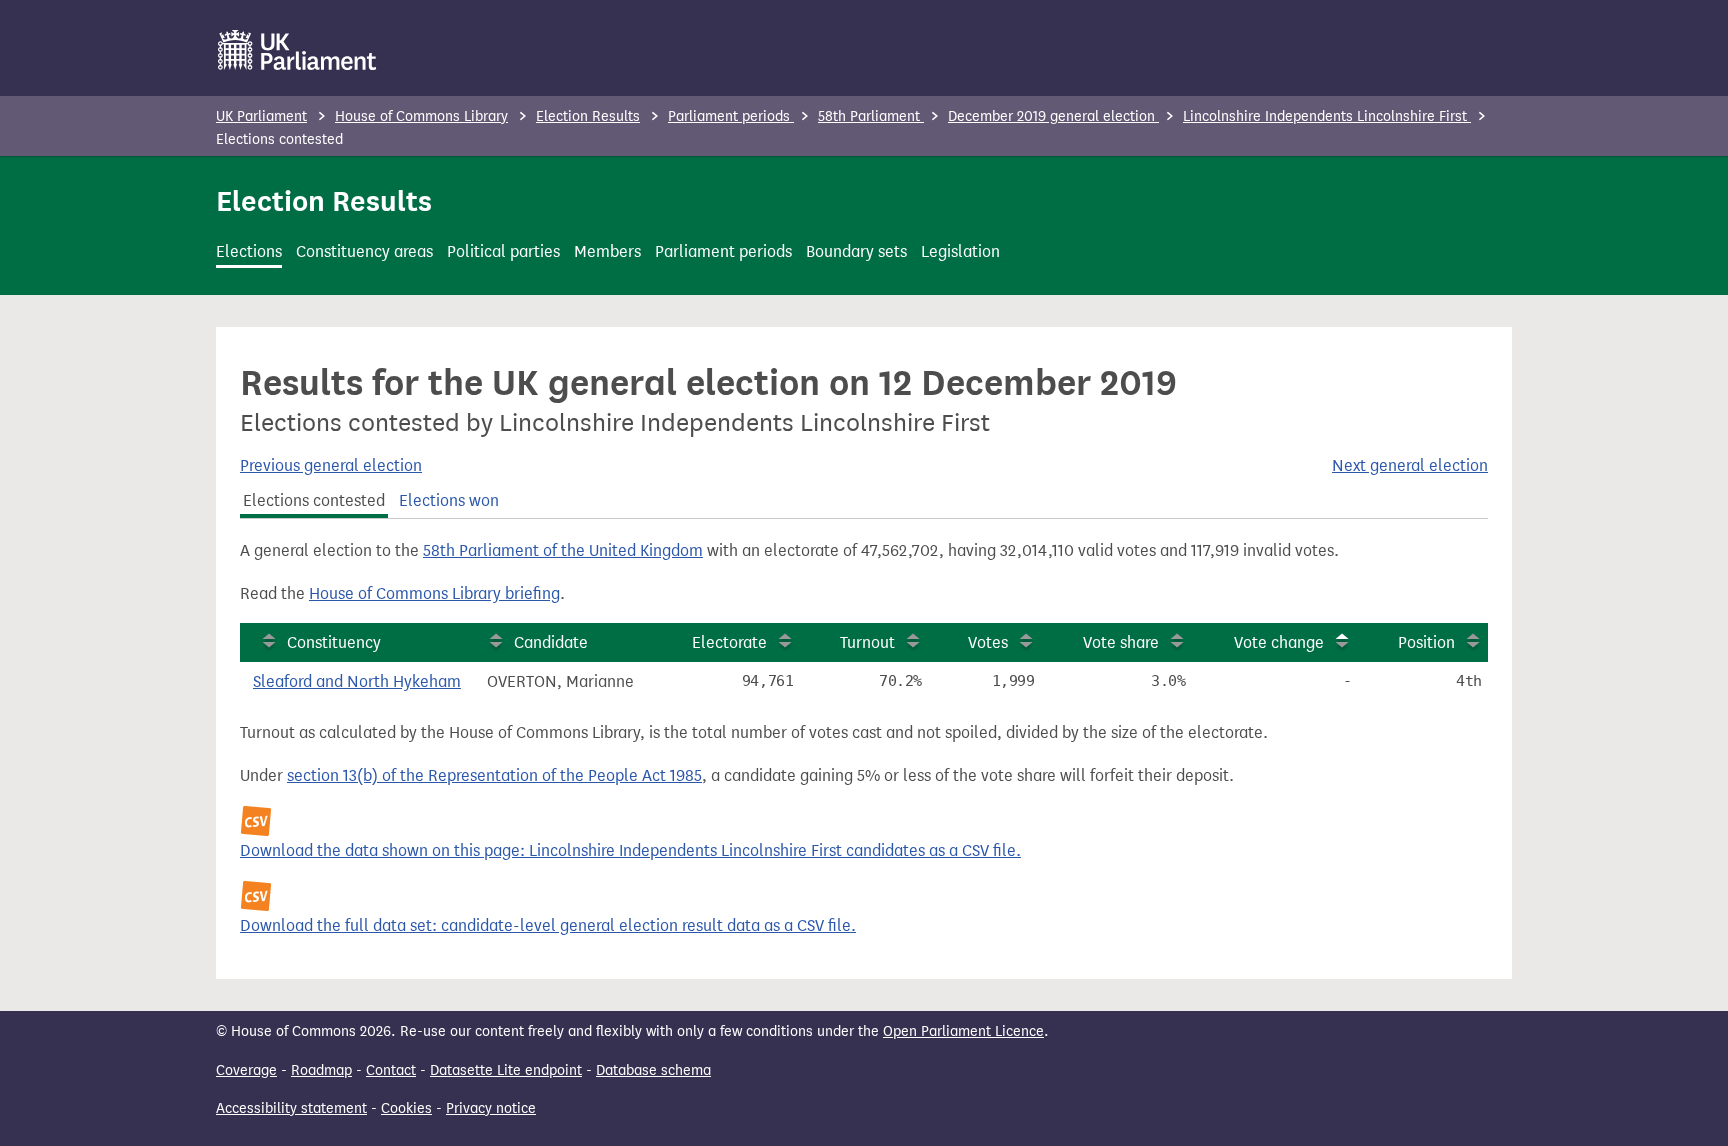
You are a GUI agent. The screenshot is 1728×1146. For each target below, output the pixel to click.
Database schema (653, 1070)
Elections (249, 251)
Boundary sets (856, 251)
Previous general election (331, 465)
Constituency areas (364, 251)
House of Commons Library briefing (434, 593)
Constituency (334, 642)
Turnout (867, 642)
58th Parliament (871, 116)
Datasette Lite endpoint (506, 1070)
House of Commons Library (421, 116)
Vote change (1279, 642)
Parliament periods (731, 116)
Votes (988, 642)
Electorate (729, 642)
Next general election (1410, 465)
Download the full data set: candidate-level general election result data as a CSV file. (548, 925)
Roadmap (321, 1070)
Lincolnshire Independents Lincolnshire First (1327, 116)
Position (1426, 642)
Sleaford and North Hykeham (357, 681)
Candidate (551, 642)
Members (607, 251)
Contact (391, 1070)
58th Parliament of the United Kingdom (563, 550)
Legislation (960, 251)
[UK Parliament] (297, 50)
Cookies (406, 1108)
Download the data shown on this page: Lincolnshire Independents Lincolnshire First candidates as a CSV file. (630, 850)
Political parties (503, 251)
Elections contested (314, 500)
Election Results (588, 116)
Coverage (246, 1070)
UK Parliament (261, 116)
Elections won (449, 500)
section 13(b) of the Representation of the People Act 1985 (494, 775)
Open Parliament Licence (963, 1031)
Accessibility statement (291, 1108)
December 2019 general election (1053, 116)
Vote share (1121, 642)
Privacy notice (491, 1108)
